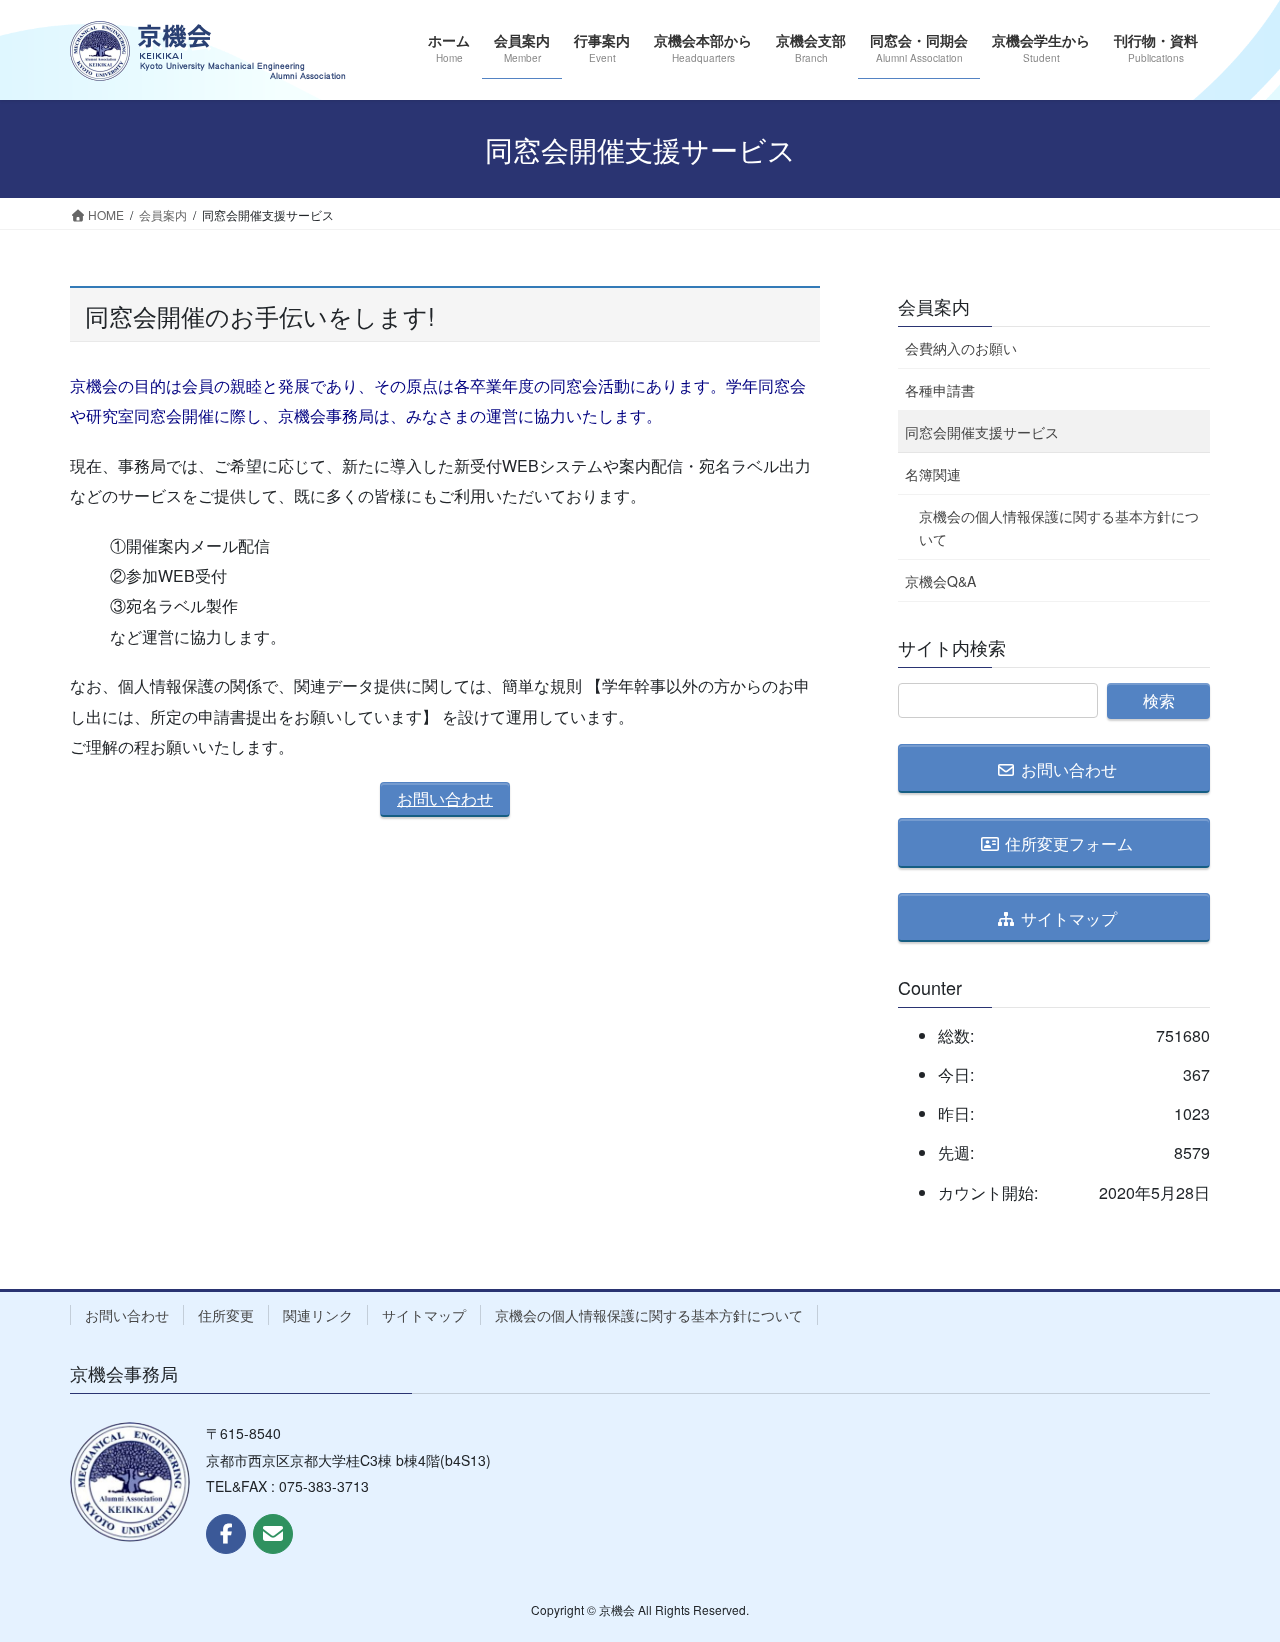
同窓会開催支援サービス (982, 432)
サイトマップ (424, 1315)
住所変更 (226, 1315)
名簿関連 (933, 474)
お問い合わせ (445, 798)
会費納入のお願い (961, 348)
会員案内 (934, 306)
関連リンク (318, 1315)
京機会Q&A (940, 581)
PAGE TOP (1230, 1574)
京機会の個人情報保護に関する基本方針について (1059, 527)
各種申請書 (940, 390)
